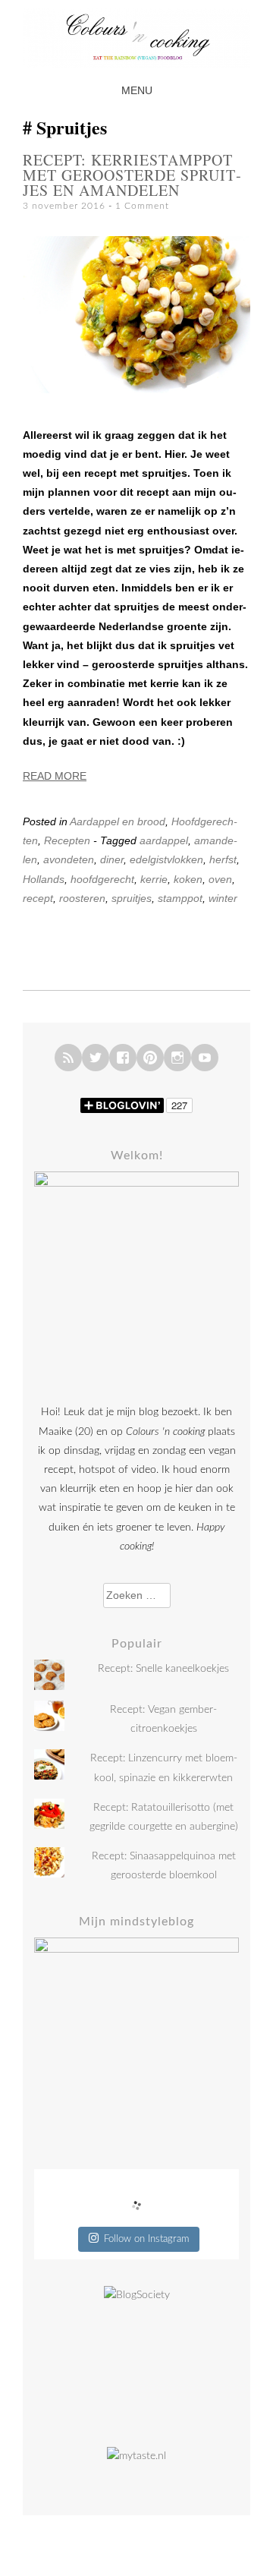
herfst (223, 859)
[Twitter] (96, 1058)
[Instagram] (177, 1058)
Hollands (44, 879)
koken (188, 879)
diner (112, 859)
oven (220, 879)
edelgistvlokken (166, 859)
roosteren (82, 898)
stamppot (180, 898)
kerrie (154, 879)
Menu (137, 90)
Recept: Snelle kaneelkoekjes (163, 1669)
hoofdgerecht (102, 879)
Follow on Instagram (146, 2239)
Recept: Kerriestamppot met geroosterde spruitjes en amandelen (132, 175)
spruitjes (132, 898)
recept (38, 898)
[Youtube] (205, 1058)
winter (223, 898)
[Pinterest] (150, 1058)
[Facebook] (123, 1058)
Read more (55, 776)
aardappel (164, 840)
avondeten (69, 859)
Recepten (67, 840)
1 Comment (142, 206)
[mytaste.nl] (136, 2456)
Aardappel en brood (118, 821)
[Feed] (68, 1058)
